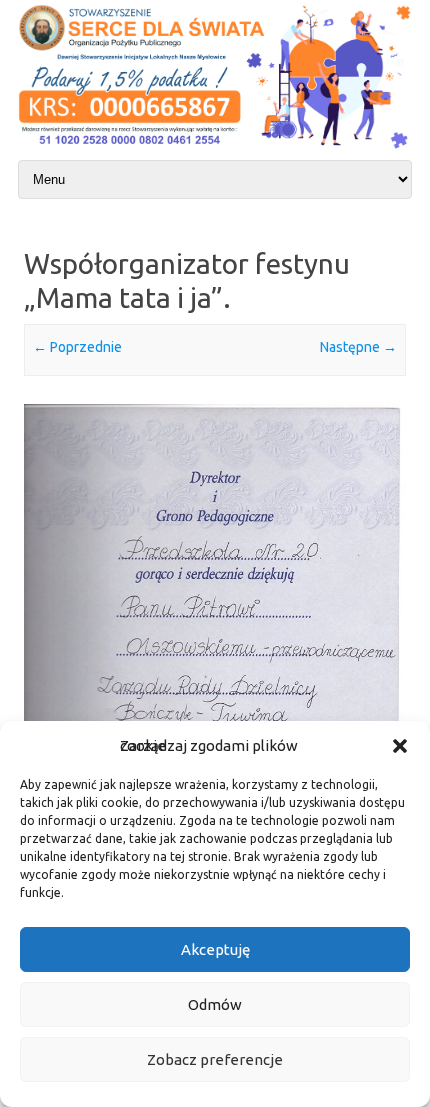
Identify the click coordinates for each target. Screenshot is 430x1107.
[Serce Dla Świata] (215, 151)
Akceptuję (215, 949)
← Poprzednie (77, 347)
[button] (400, 746)
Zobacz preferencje (215, 1059)
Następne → (358, 347)
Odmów (215, 1004)
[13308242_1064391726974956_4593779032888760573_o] (215, 674)
